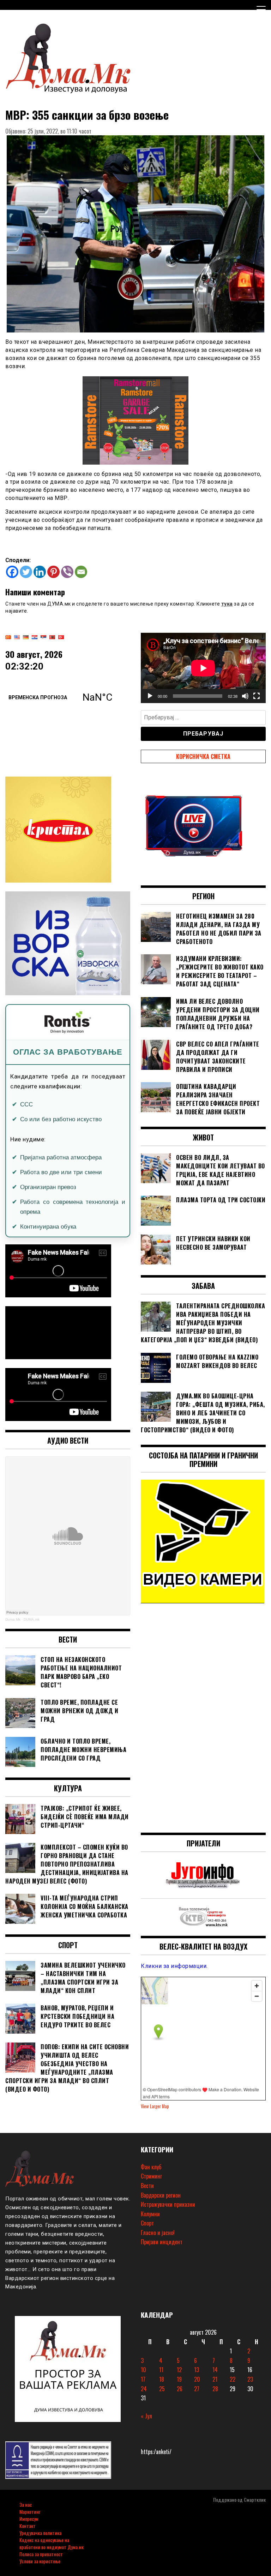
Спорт (147, 2223)
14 (215, 2370)
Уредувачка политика (40, 2533)
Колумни (150, 2214)
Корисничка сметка (203, 756)
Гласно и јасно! (158, 2233)
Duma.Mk (13, 1619)
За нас (26, 2504)
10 (143, 2370)
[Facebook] (12, 572)
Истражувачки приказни (168, 2204)
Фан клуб (151, 2167)
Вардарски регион (161, 2195)
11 (161, 2370)
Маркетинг (30, 2512)
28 (215, 2389)
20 (197, 2379)
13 (197, 2370)
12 (179, 2370)
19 (179, 2379)
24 (144, 2389)
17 (143, 2379)
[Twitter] (26, 572)
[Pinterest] (53, 572)
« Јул (146, 2416)
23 (250, 2379)
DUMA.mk (32, 1619)
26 (180, 2389)
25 (162, 2389)
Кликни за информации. (174, 1966)
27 (197, 2389)
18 (162, 2379)
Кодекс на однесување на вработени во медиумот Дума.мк (52, 2543)
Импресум (29, 2519)
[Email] (81, 572)
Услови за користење (40, 2561)
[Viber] (67, 572)
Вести (147, 2186)
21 (215, 2379)
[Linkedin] (40, 572)
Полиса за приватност (41, 2554)
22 (233, 2379)
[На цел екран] (257, 696)
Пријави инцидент (162, 2242)
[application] (203, 668)
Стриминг (151, 2176)
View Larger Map (155, 2106)
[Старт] (150, 696)
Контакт (28, 2526)
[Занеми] (245, 696)
